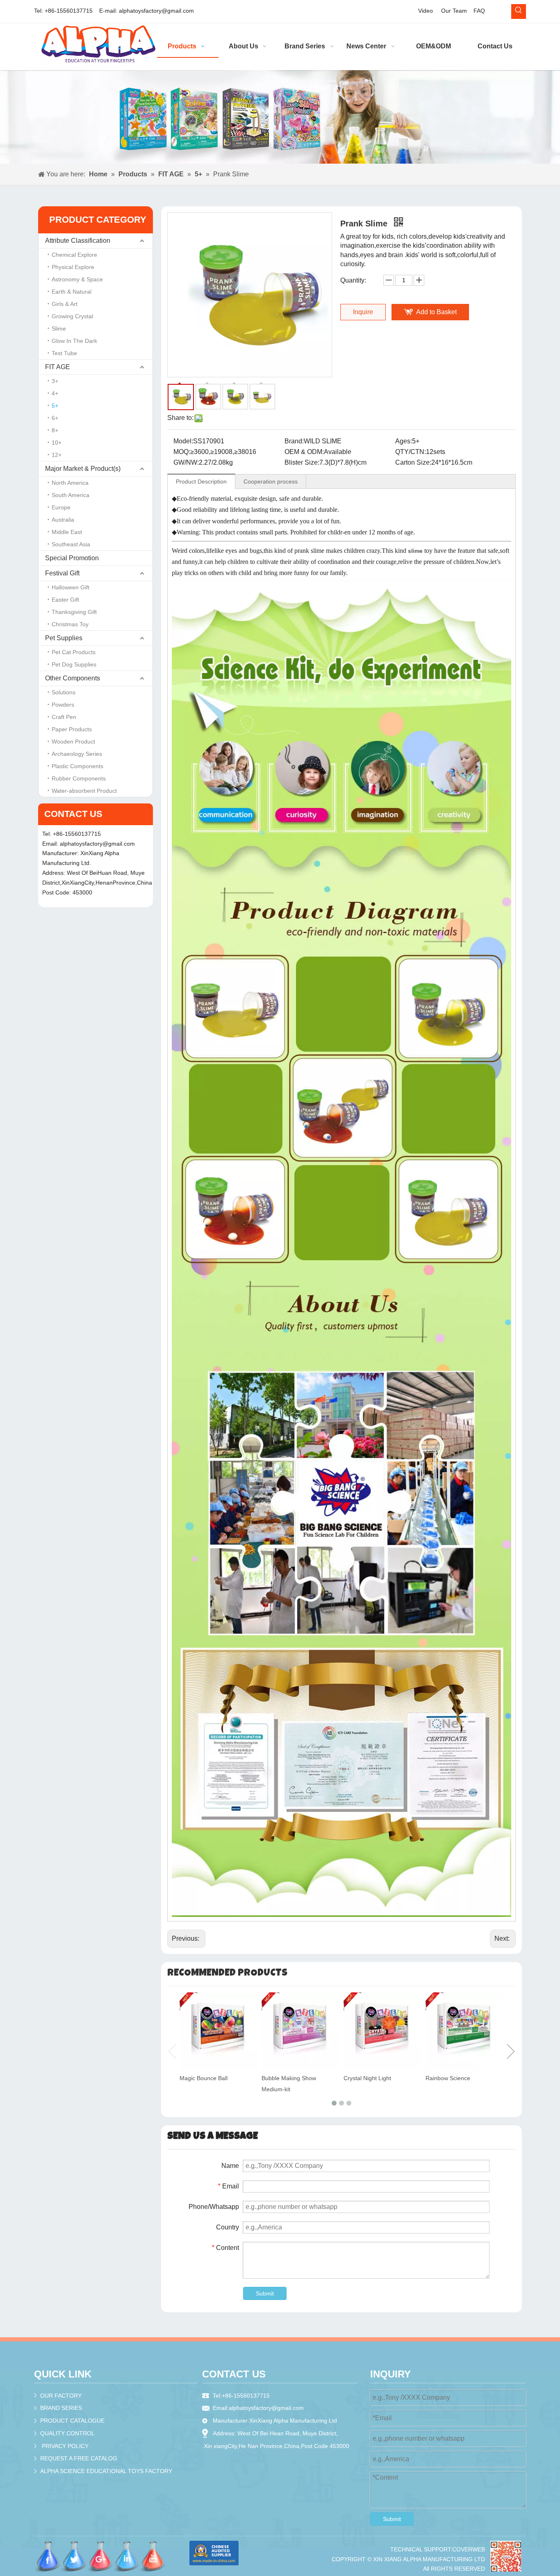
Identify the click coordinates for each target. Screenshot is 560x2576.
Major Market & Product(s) (83, 469)
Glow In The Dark (74, 341)
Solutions (64, 692)
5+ (55, 406)
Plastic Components (77, 766)
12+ (57, 455)
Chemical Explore (74, 255)
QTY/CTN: (411, 452)
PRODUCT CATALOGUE (72, 2421)
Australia (63, 520)
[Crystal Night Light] (382, 2031)
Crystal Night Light (367, 2078)
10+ (57, 443)
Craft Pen (64, 717)
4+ (55, 393)
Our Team (454, 11)
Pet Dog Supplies (74, 664)
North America (70, 483)
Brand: (294, 441)
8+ (55, 430)
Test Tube (64, 353)
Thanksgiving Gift (74, 612)
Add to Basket (436, 312)
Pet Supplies (64, 638)
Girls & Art (65, 304)
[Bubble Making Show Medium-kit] (300, 2031)
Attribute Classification (78, 241)
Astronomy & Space (77, 279)
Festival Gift (62, 573)
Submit (265, 2293)
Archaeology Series (77, 754)
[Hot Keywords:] (519, 11)
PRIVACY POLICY (65, 2446)
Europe (61, 507)
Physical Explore (73, 267)
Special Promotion (72, 558)
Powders (63, 705)
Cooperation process (271, 481)
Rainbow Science (448, 2078)
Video (426, 11)
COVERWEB (469, 2549)
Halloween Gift (71, 587)
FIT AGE (58, 367)
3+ (55, 381)
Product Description (201, 481)
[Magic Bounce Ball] (219, 2031)
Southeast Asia (71, 544)
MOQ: (182, 452)
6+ (55, 418)
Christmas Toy (70, 624)
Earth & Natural (72, 292)
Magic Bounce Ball (204, 2078)
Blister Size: (302, 462)
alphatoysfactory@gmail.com (156, 11)
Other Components (73, 678)
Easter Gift (65, 600)
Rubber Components (79, 778)
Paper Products (72, 729)
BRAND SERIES (61, 2408)
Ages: (404, 441)
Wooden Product (73, 742)
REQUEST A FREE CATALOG (79, 2458)
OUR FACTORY (61, 2396)
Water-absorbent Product (84, 791)
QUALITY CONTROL (67, 2433)
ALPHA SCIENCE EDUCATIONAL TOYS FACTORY (106, 2471)
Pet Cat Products (74, 652)
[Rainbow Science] (464, 2031)
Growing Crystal (72, 316)
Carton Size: (413, 462)
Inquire (363, 312)
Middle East (67, 532)
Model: (183, 441)
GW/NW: (186, 462)
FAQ (479, 11)
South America (71, 495)
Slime (59, 329)
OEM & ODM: (304, 452)
